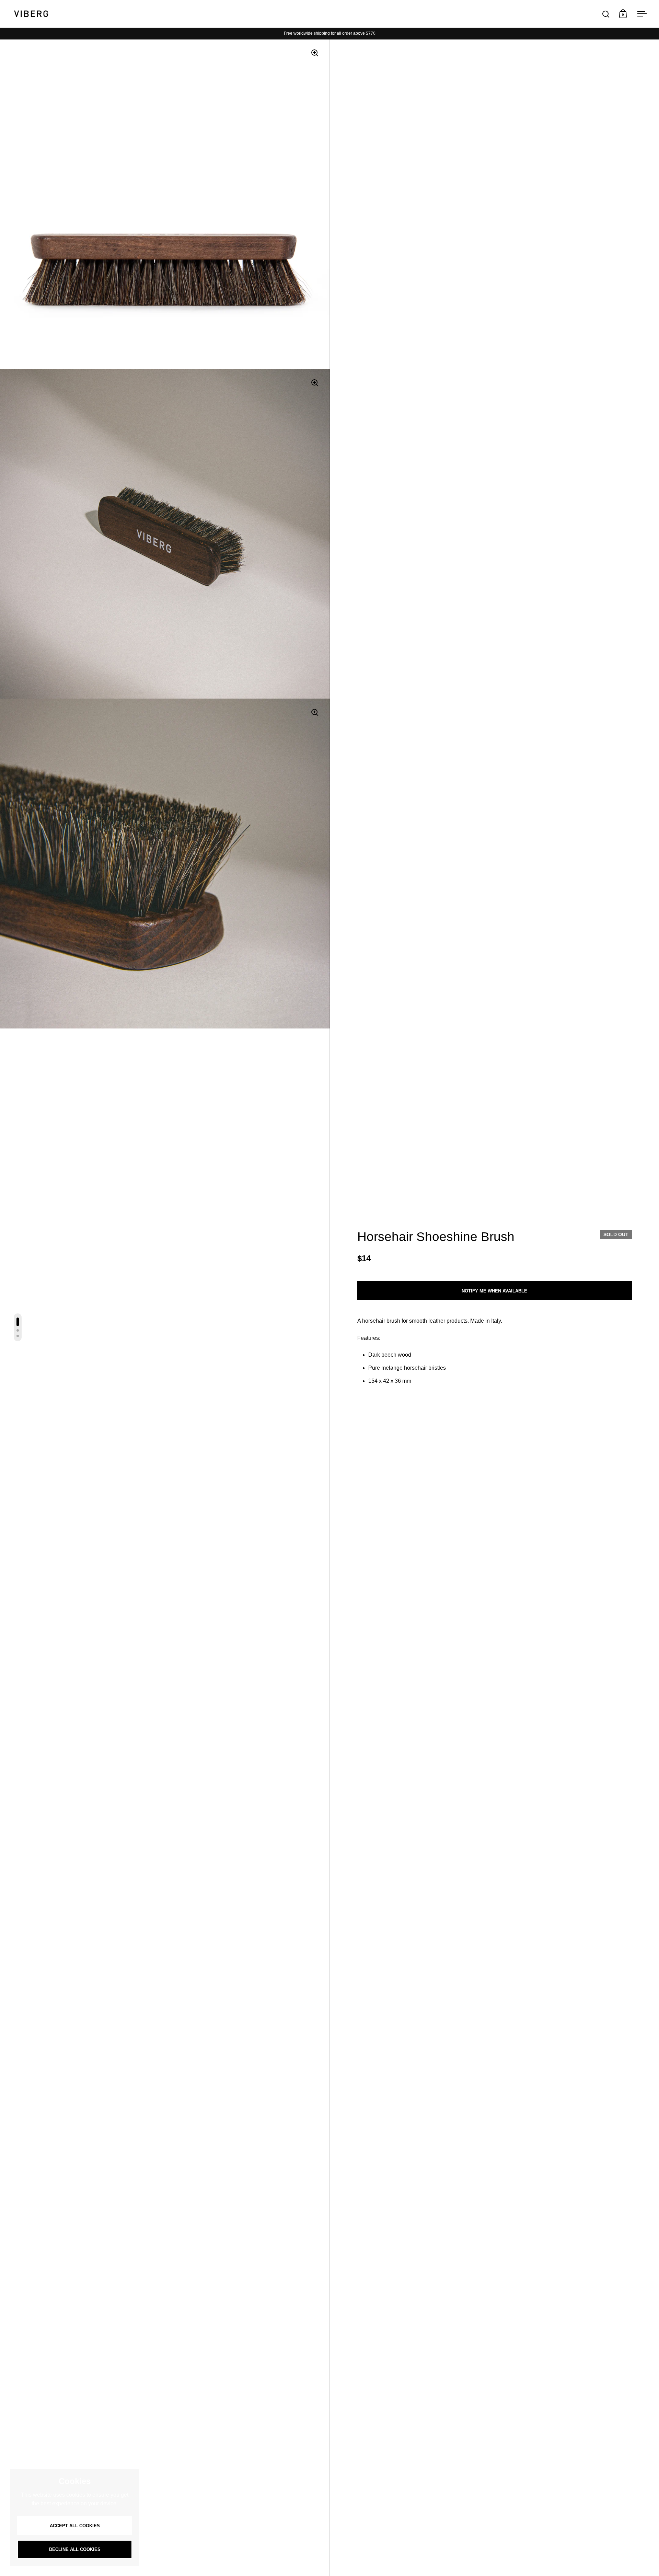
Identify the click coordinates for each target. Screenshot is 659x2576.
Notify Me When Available (494, 1291)
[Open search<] (606, 14)
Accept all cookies (75, 2526)
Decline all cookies (75, 2549)
